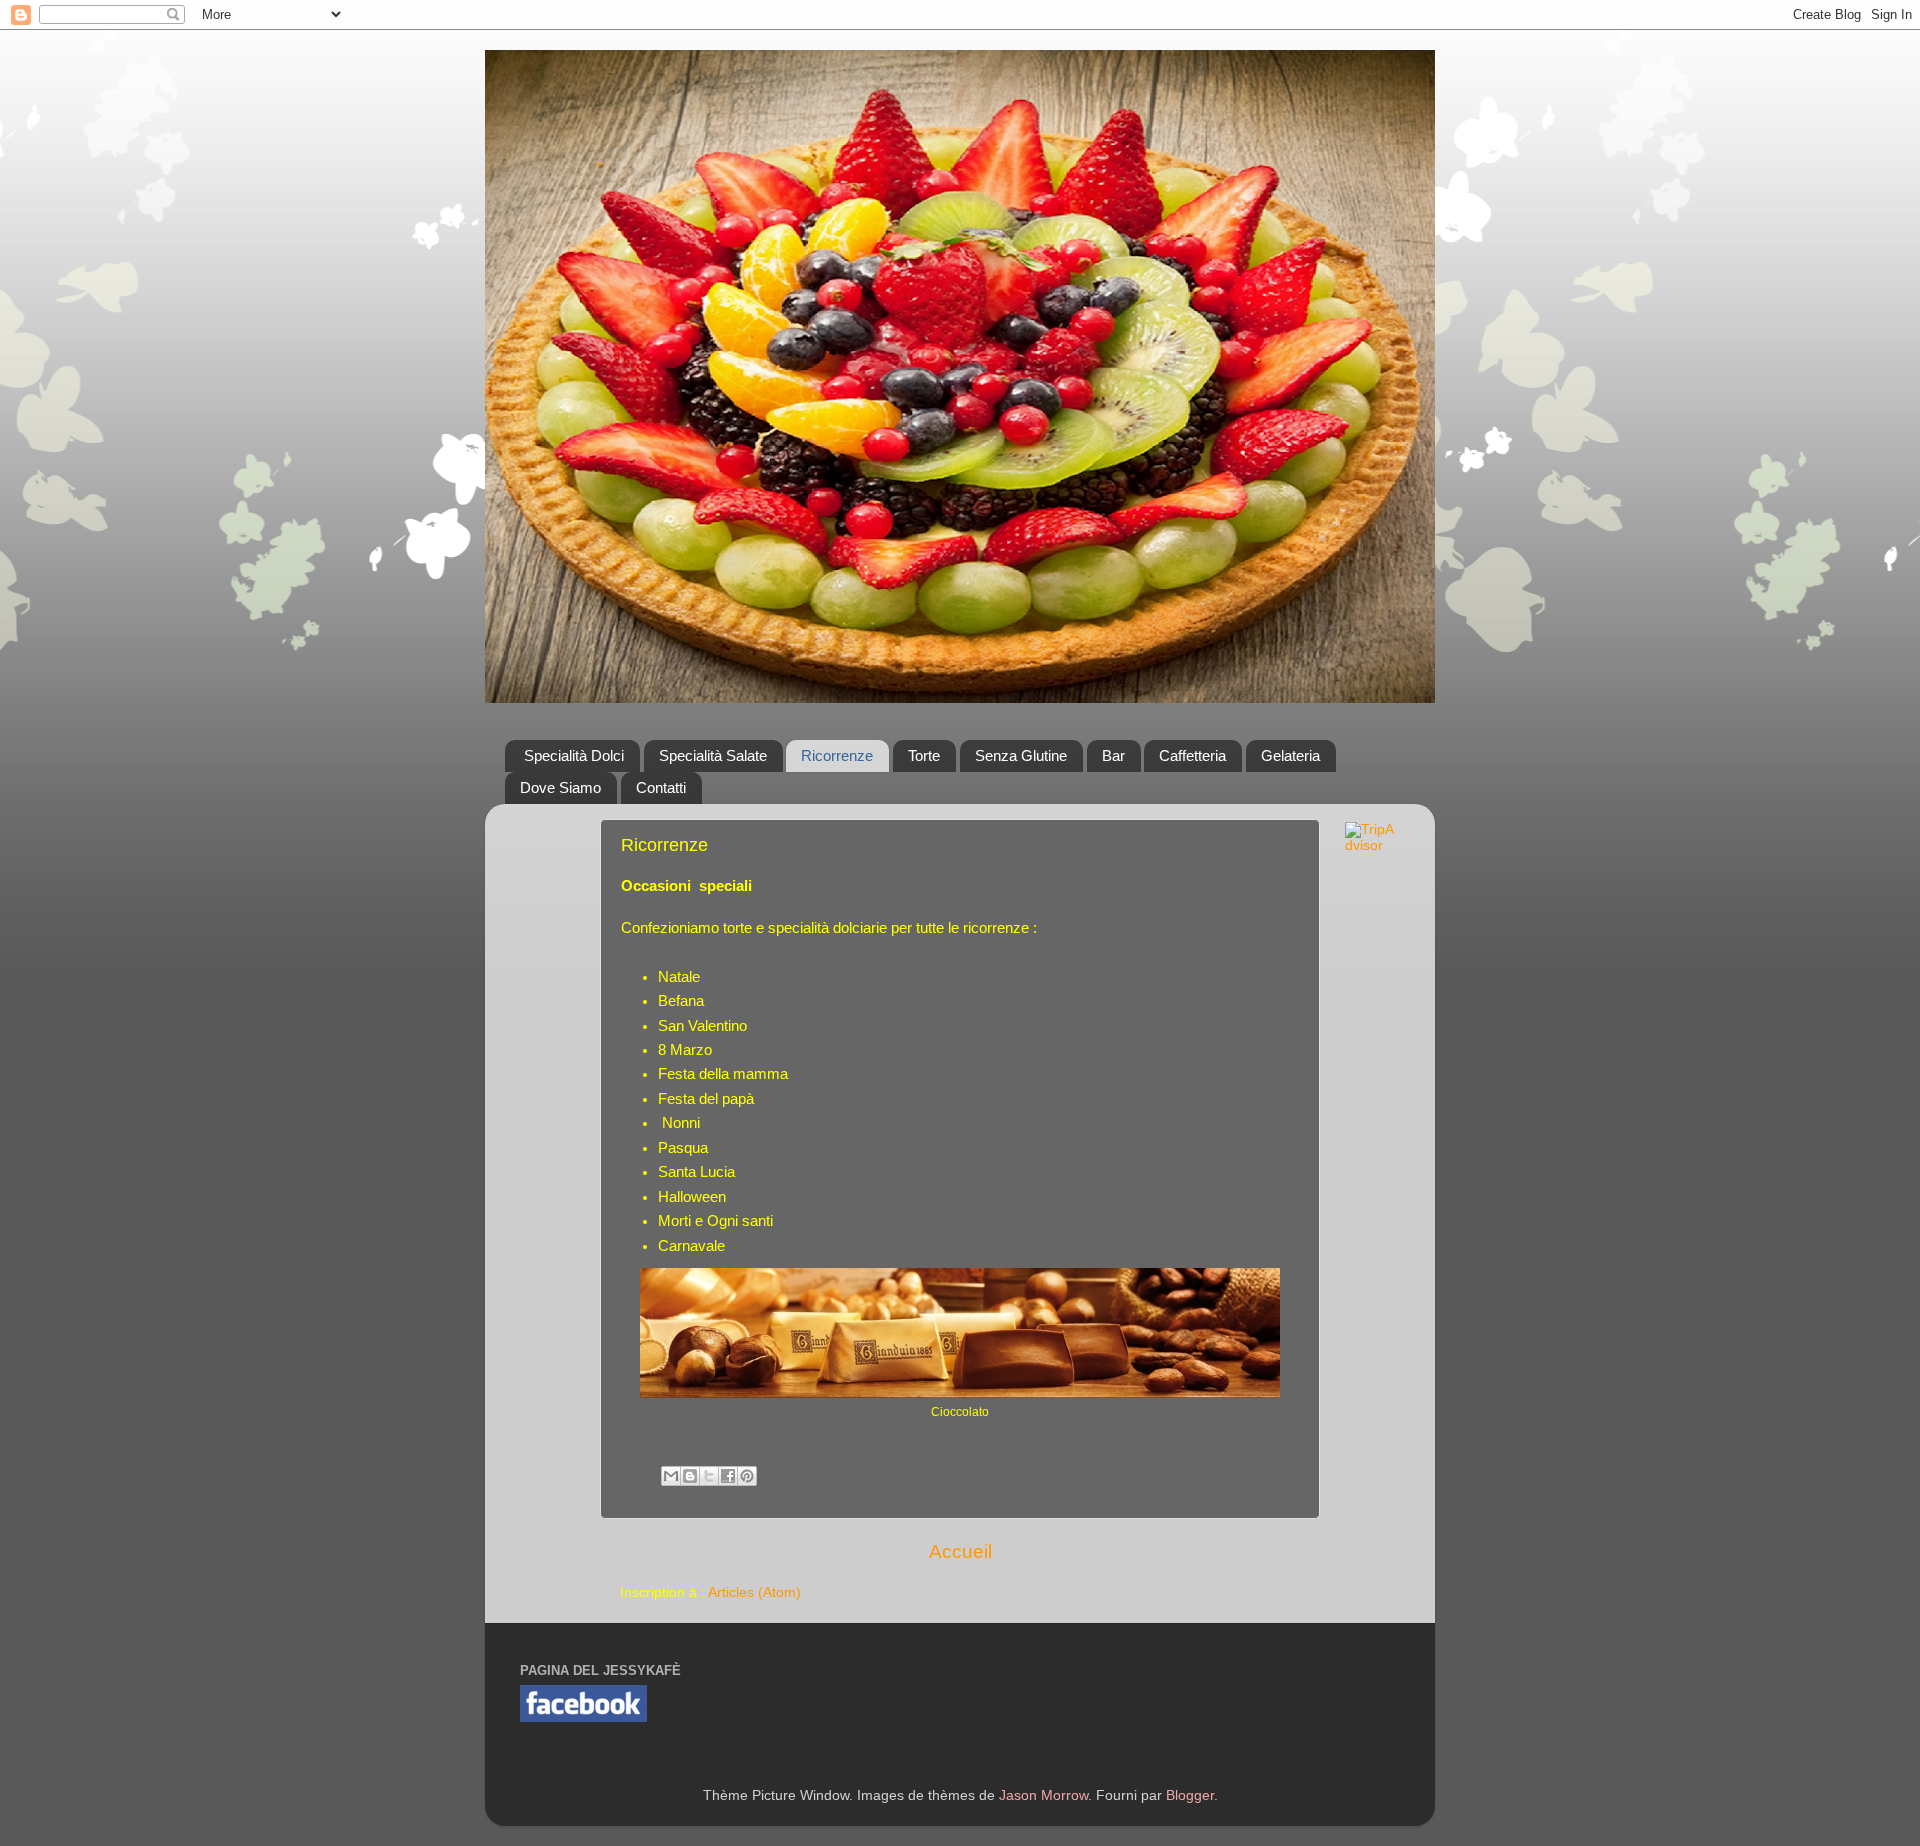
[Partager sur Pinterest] (747, 1476)
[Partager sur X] (709, 1476)
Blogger (1190, 1795)
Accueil (960, 1551)
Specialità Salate (713, 755)
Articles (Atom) (754, 1592)
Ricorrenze (837, 755)
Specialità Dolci (574, 755)
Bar (1113, 755)
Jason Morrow (1043, 1795)
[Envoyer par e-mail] (671, 1476)
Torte (924, 755)
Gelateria (1290, 755)
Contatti (661, 787)
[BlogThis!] (690, 1476)
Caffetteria (1192, 755)
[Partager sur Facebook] (728, 1476)
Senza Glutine (1021, 755)
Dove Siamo (560, 787)
